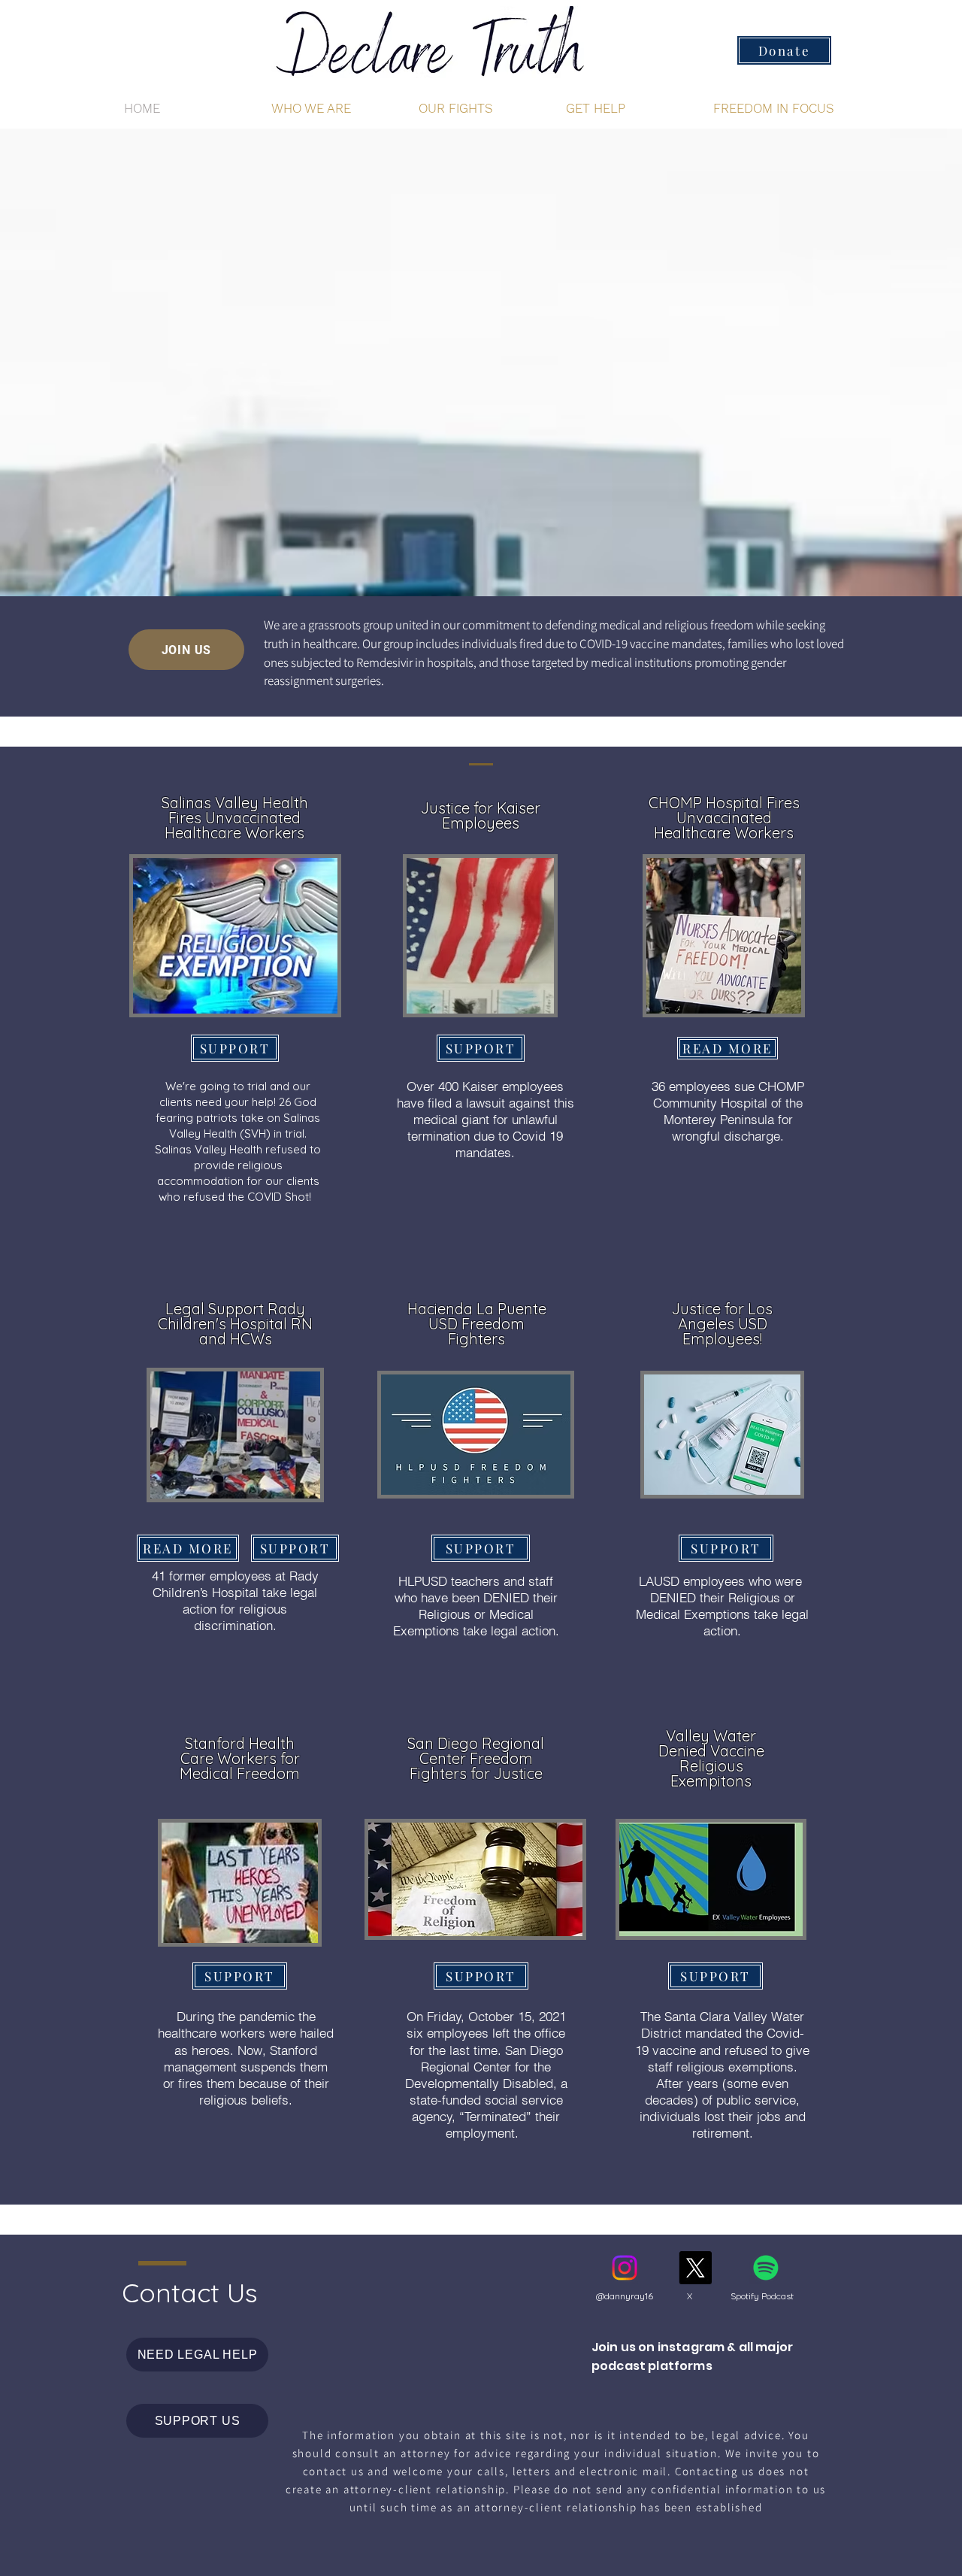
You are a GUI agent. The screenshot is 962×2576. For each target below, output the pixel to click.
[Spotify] (766, 2268)
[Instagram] (625, 2268)
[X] (695, 2268)
